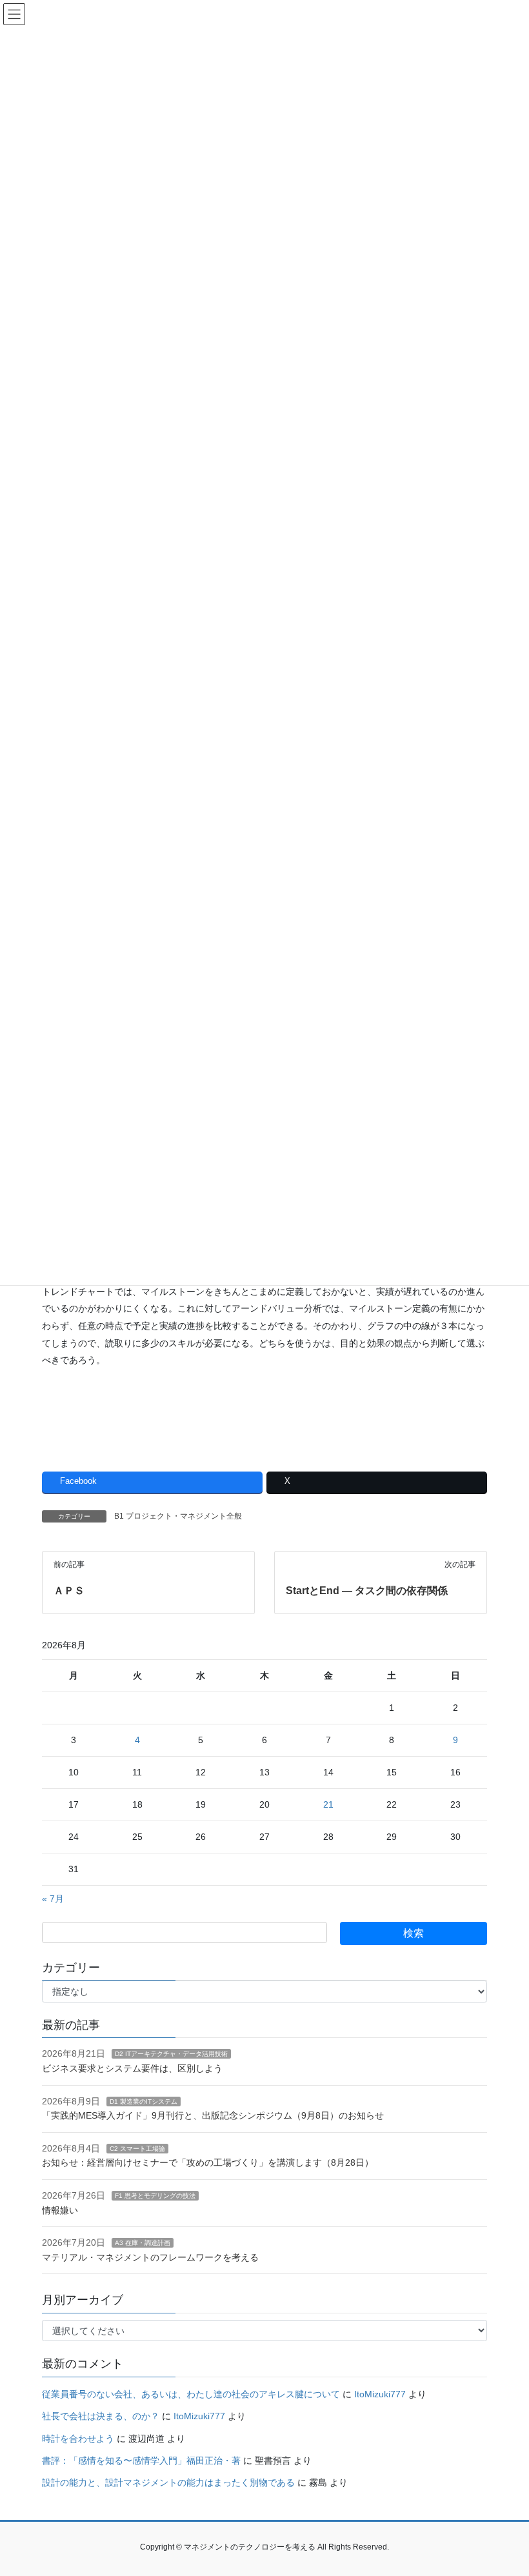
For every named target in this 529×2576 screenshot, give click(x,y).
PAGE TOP (505, 2487)
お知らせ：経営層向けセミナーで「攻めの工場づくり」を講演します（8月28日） (208, 2162)
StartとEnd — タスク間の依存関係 (367, 1591)
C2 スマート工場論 (137, 2149)
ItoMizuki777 (380, 2394)
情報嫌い (60, 2210)
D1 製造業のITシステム (144, 2102)
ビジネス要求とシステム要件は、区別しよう (132, 2068)
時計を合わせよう (78, 2439)
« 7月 (53, 1899)
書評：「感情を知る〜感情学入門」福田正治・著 (141, 2461)
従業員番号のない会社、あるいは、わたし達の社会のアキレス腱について (191, 2394)
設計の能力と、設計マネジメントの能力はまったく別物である (168, 2482)
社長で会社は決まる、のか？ (101, 2416)
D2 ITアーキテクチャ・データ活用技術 (171, 2054)
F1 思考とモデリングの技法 (155, 2196)
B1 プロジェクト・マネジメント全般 (178, 1516)
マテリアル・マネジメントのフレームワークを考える (150, 2257)
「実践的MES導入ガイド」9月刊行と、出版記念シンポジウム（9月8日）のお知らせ (213, 2115)
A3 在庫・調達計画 (143, 2243)
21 (328, 1804)
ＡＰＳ (69, 1591)
